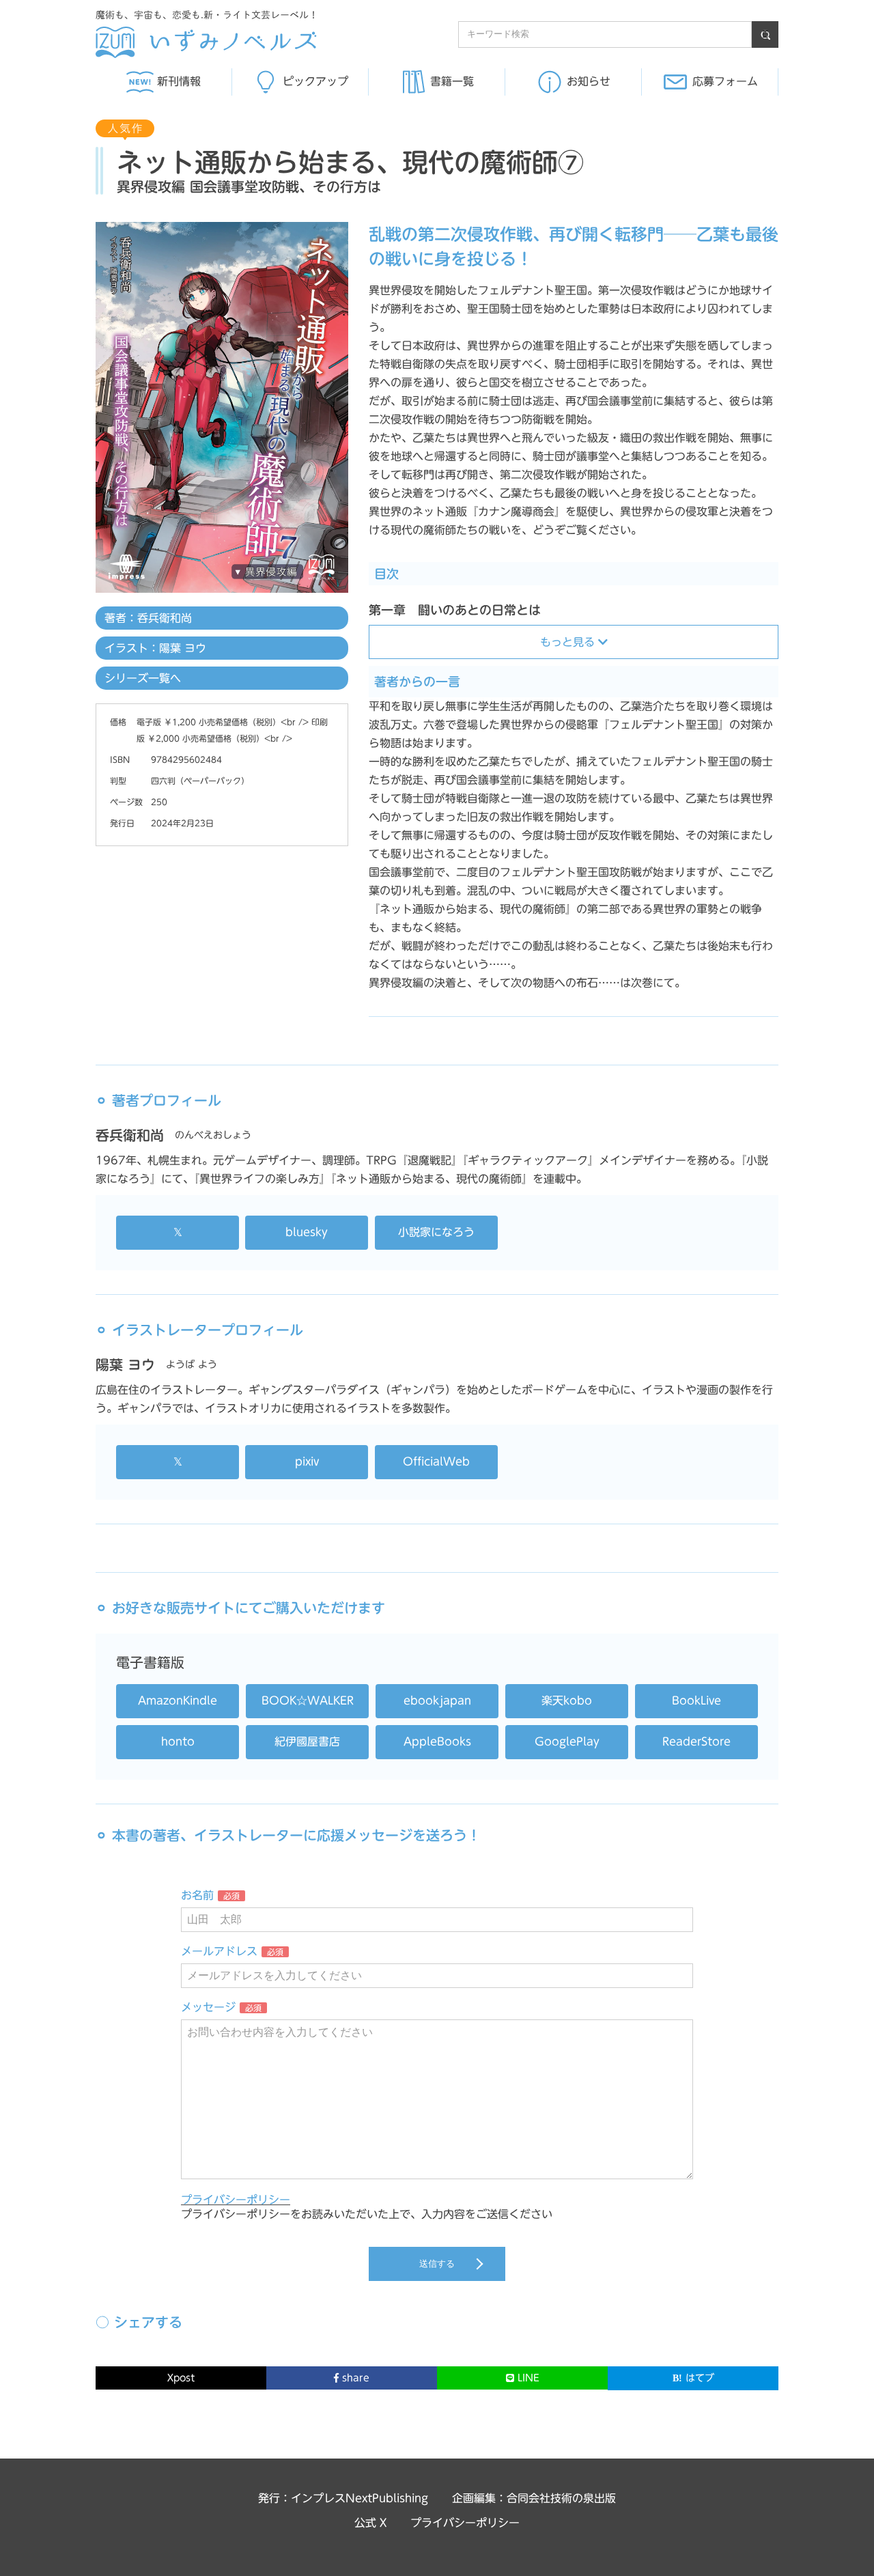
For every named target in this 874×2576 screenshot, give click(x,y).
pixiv (307, 1461)
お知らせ (589, 81)
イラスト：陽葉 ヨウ (155, 648)
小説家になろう (436, 1232)
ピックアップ (315, 81)
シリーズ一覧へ (143, 678)
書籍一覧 (452, 81)
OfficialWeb (436, 1461)
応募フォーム (725, 81)
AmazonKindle (178, 1700)
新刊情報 (179, 81)
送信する (437, 2264)
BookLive (696, 1700)
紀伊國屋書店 (307, 1741)
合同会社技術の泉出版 (561, 2498)
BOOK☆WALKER (308, 1700)
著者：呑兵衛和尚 (148, 618)
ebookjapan (437, 1700)
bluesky (307, 1232)
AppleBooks (437, 1741)
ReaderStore (696, 1741)
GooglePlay (567, 1741)
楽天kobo (567, 1700)
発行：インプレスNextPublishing (343, 2498)
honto (178, 1741)
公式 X (370, 2523)
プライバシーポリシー (236, 2200)
